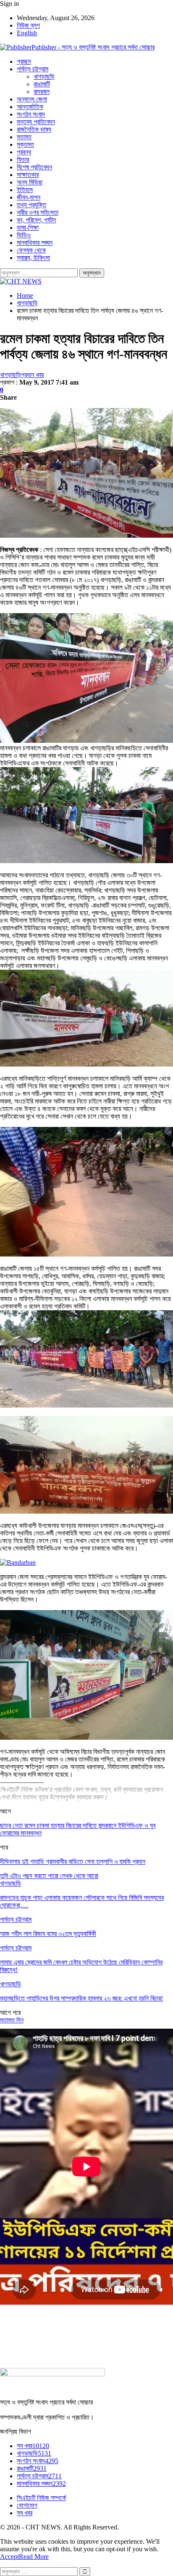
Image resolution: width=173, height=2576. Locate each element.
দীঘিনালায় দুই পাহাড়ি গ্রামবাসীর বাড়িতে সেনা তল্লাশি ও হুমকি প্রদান (73, 1862)
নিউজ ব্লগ (28, 25)
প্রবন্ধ (24, 152)
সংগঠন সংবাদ (31, 114)
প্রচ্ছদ (24, 61)
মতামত (24, 137)
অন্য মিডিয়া (30, 182)
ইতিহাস (25, 190)
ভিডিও (24, 235)
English (27, 33)
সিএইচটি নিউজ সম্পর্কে (41, 2498)
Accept (9, 2556)
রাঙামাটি (42, 84)
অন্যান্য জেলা (32, 99)
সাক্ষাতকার (28, 175)
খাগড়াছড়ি (44, 77)
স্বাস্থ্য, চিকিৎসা (33, 258)
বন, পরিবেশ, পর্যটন (36, 220)
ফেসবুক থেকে (31, 250)
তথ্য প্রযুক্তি (31, 205)
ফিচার (23, 160)
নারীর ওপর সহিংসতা (38, 212)
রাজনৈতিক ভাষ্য (34, 129)
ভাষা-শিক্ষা (28, 228)
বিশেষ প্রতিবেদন (34, 167)
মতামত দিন (12, 2020)
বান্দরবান (42, 92)
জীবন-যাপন (29, 197)
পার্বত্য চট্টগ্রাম (33, 69)
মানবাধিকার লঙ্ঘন (35, 243)
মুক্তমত (25, 144)
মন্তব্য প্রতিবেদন (36, 122)
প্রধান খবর (32, 375)
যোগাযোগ (27, 2505)
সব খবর (33, 2446)
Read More (34, 2556)
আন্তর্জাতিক (30, 107)
